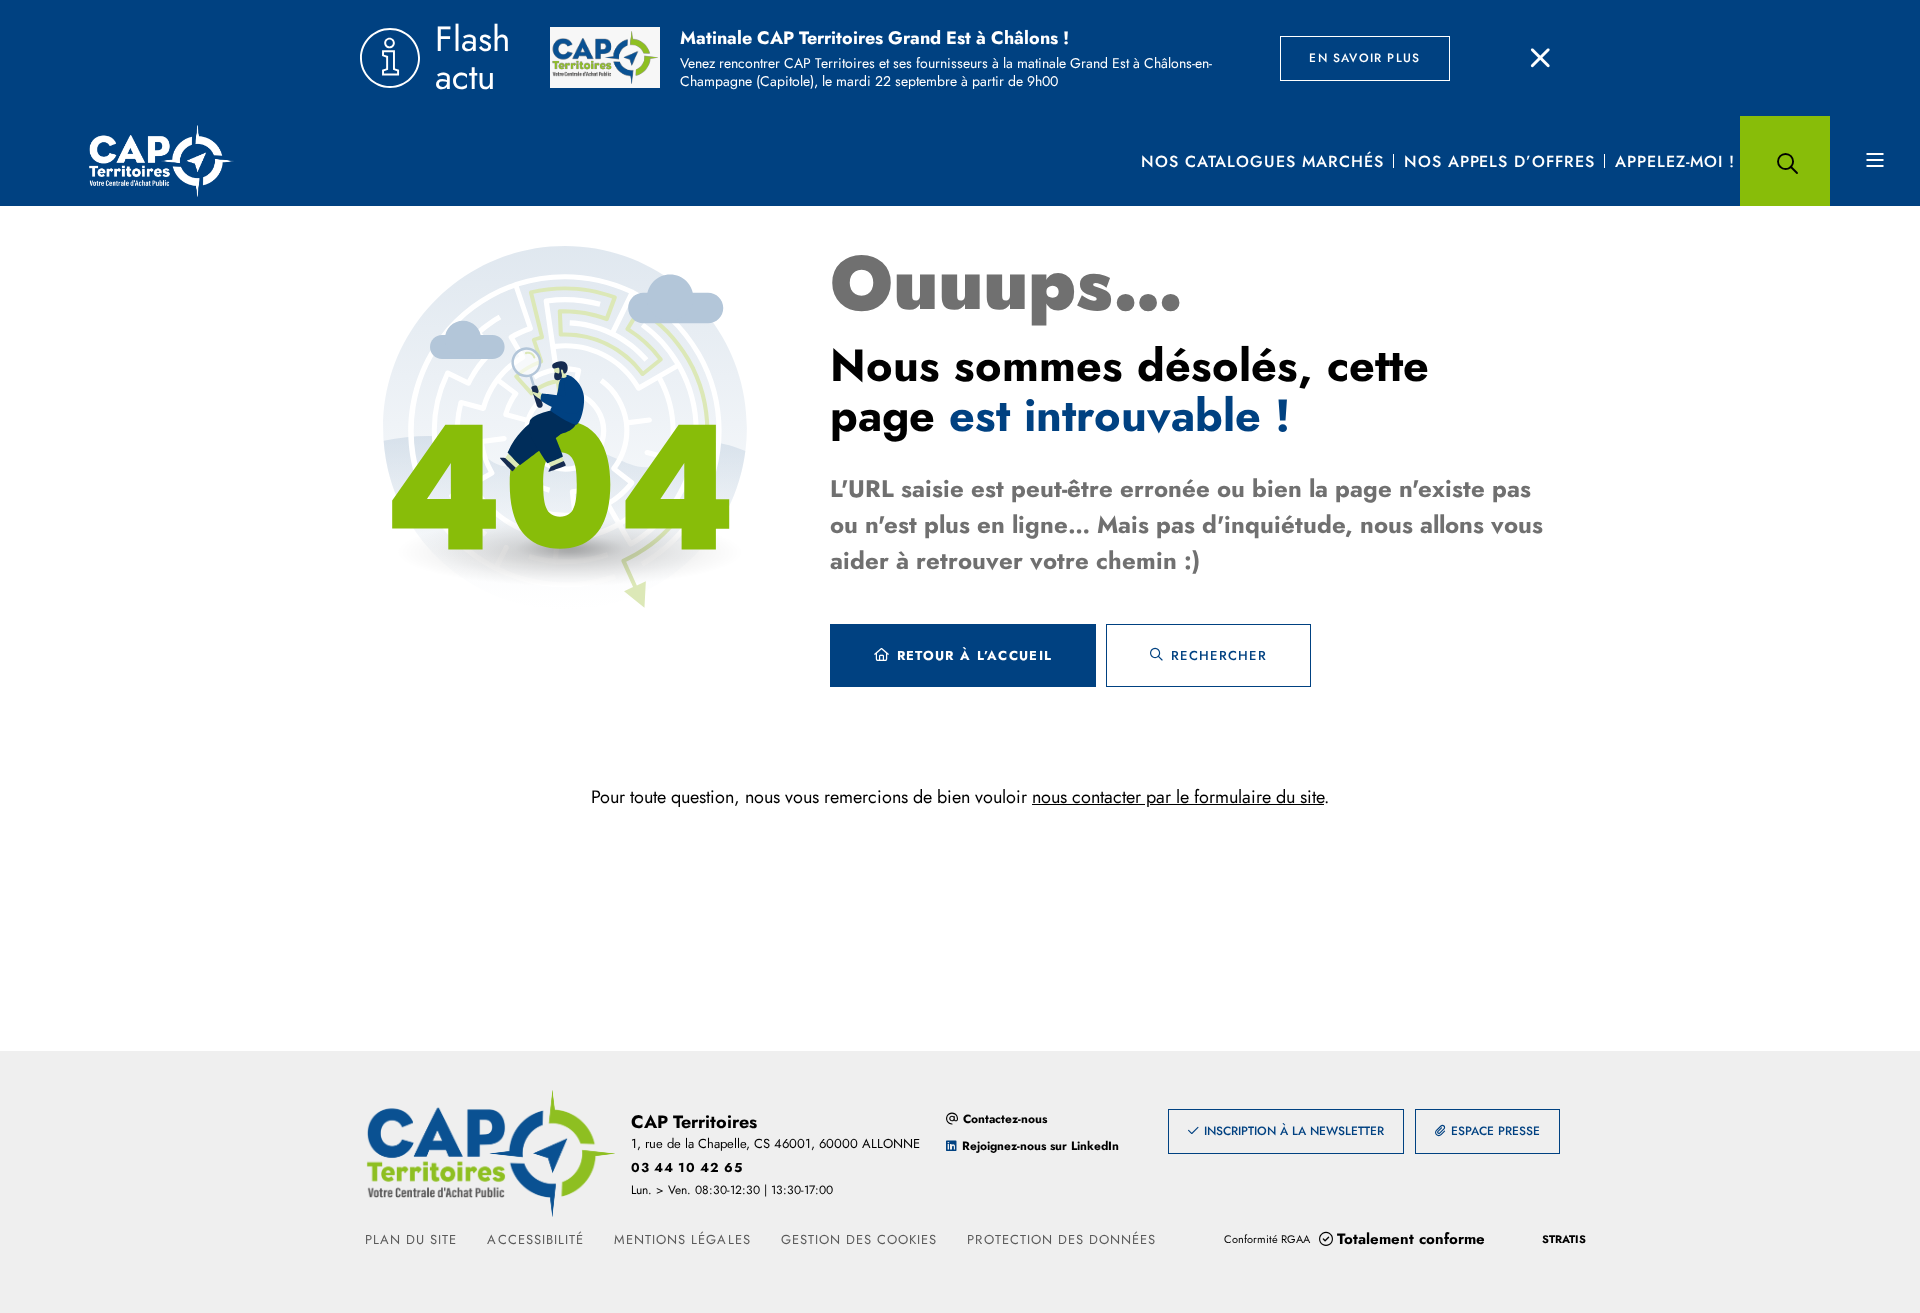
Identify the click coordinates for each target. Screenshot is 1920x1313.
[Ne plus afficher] (1540, 58)
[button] (1785, 161)
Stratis (1564, 1239)
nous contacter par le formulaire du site (1178, 797)
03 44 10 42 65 (687, 1167)
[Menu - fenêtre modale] (1875, 161)
